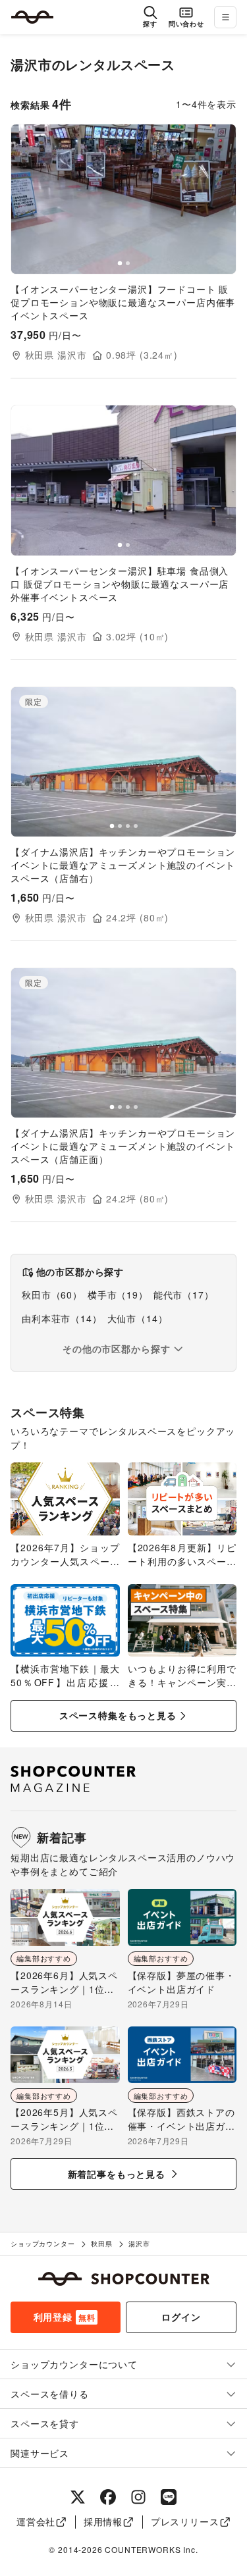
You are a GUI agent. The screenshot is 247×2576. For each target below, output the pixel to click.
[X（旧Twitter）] (78, 2497)
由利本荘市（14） (62, 1318)
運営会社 (36, 2521)
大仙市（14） (138, 1318)
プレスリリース (185, 2521)
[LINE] (169, 2497)
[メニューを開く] (225, 17)
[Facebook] (108, 2497)
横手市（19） (118, 1295)
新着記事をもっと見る (117, 2174)
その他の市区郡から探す (116, 1349)
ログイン (181, 2317)
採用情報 (103, 2521)
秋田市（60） (52, 1295)
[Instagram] (138, 2497)
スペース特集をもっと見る (118, 1715)
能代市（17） (184, 1295)
